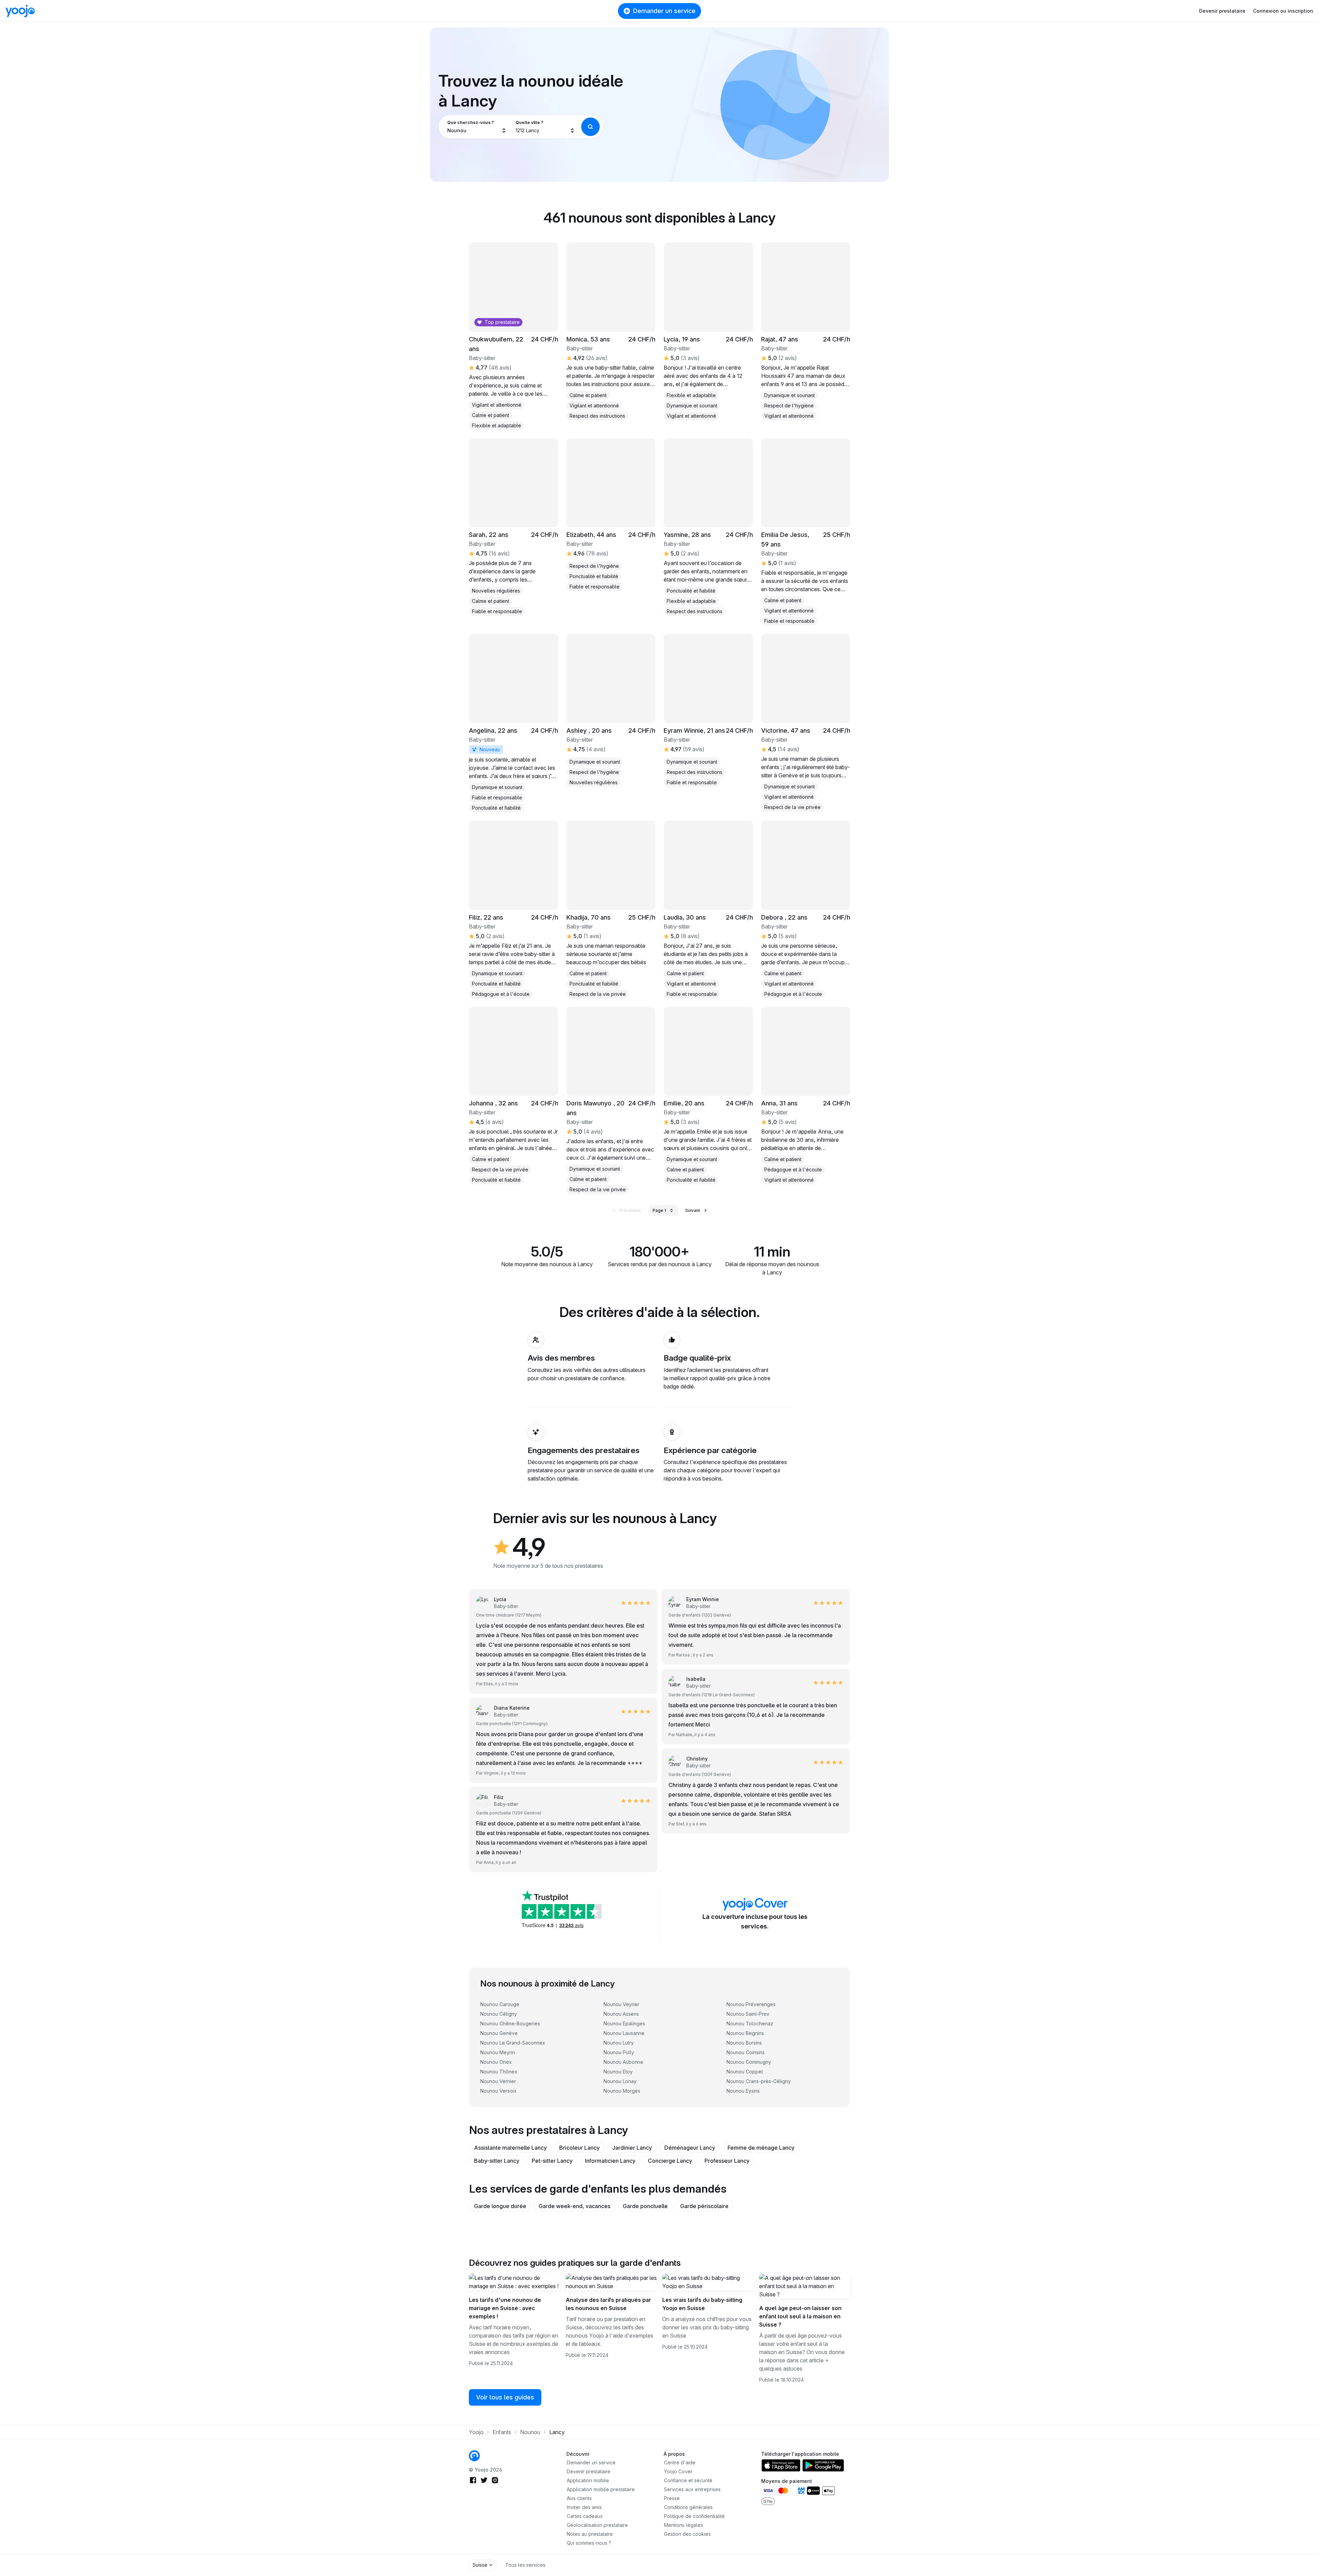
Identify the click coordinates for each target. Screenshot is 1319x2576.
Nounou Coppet (745, 2072)
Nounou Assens (621, 2014)
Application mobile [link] (588, 2480)
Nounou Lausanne (624, 2033)
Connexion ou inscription (1283, 11)
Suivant (693, 1210)
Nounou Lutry (619, 2043)
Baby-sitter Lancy (497, 2161)
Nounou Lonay (620, 2081)
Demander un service (664, 11)
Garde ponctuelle (645, 2206)
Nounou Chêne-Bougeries (510, 2023)
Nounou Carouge (500, 2004)
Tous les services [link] (525, 2565)
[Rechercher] (590, 127)
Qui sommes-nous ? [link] (589, 2543)
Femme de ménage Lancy (761, 2148)
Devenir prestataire (1222, 11)
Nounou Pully (619, 2052)
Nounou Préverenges (751, 2004)
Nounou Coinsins (746, 2052)
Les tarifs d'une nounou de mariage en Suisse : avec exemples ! (505, 2308)
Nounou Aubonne (623, 2062)
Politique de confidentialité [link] (694, 2516)
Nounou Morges (622, 2091)
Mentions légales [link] (684, 2525)
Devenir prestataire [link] (589, 2471)
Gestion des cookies (687, 2534)
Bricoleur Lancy (579, 2148)
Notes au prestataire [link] (590, 2534)
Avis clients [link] (579, 2498)
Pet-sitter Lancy (552, 2161)
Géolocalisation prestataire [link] (597, 2525)
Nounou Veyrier (621, 2004)
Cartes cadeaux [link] (585, 2516)
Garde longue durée (500, 2206)
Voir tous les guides (505, 2397)
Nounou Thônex (499, 2072)
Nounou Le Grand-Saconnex (513, 2043)
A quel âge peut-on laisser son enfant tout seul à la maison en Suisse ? (800, 2316)
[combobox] (477, 127)
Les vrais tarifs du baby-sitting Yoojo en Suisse (702, 2304)
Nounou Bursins (744, 2043)
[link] (806, 532)
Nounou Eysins (743, 2091)
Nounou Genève (499, 2033)
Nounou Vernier (498, 2081)
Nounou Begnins (745, 2033)
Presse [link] (672, 2498)
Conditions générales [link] (688, 2507)
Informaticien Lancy (610, 2161)
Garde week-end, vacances (574, 2206)
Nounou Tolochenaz (750, 2023)
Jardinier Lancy (632, 2148)
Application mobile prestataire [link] (601, 2489)
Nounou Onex (496, 2062)
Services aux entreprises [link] (692, 2489)
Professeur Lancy (727, 2161)
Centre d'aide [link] (680, 2462)
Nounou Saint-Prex (748, 2014)
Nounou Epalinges (624, 2023)
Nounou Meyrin (498, 2052)
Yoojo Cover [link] (678, 2471)
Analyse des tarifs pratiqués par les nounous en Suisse (608, 2304)
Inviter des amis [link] (584, 2507)
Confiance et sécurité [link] (688, 2480)
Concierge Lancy (670, 2161)
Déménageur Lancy (690, 2148)
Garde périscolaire (704, 2206)
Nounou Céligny (499, 2014)
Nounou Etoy (618, 2072)
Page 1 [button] (659, 1210)
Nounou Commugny (749, 2062)
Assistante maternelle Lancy (510, 2148)
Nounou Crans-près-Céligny (759, 2081)
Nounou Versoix (498, 2091)
